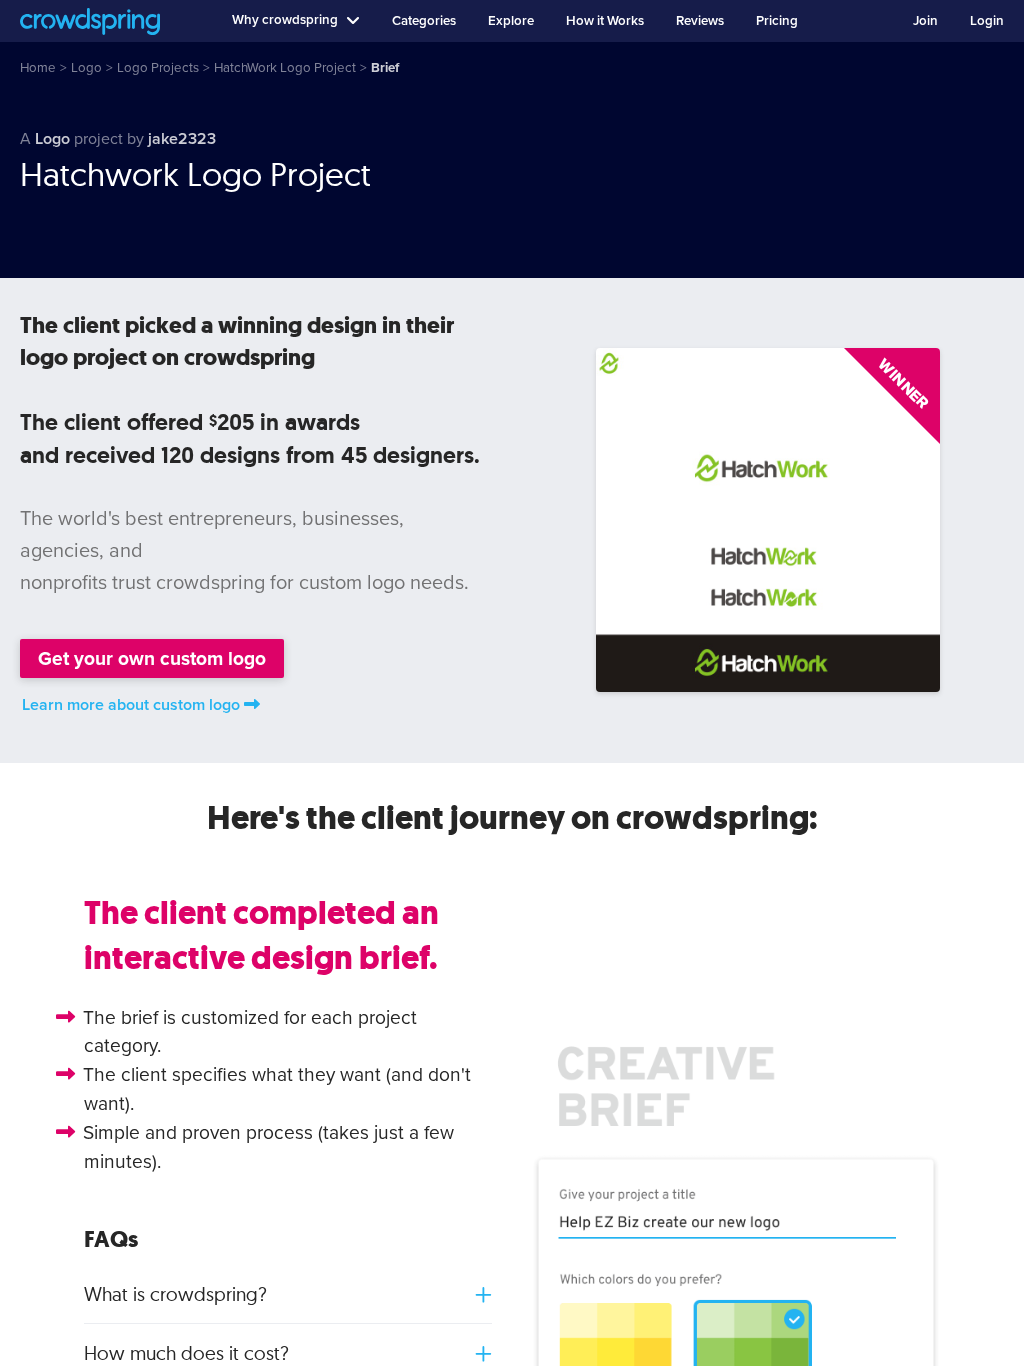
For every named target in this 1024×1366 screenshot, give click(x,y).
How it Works (605, 21)
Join (925, 21)
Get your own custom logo (152, 658)
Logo (52, 139)
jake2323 (182, 139)
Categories (424, 21)
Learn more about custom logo (131, 705)
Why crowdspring (285, 20)
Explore (511, 21)
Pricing (777, 21)
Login (987, 21)
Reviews (700, 21)
